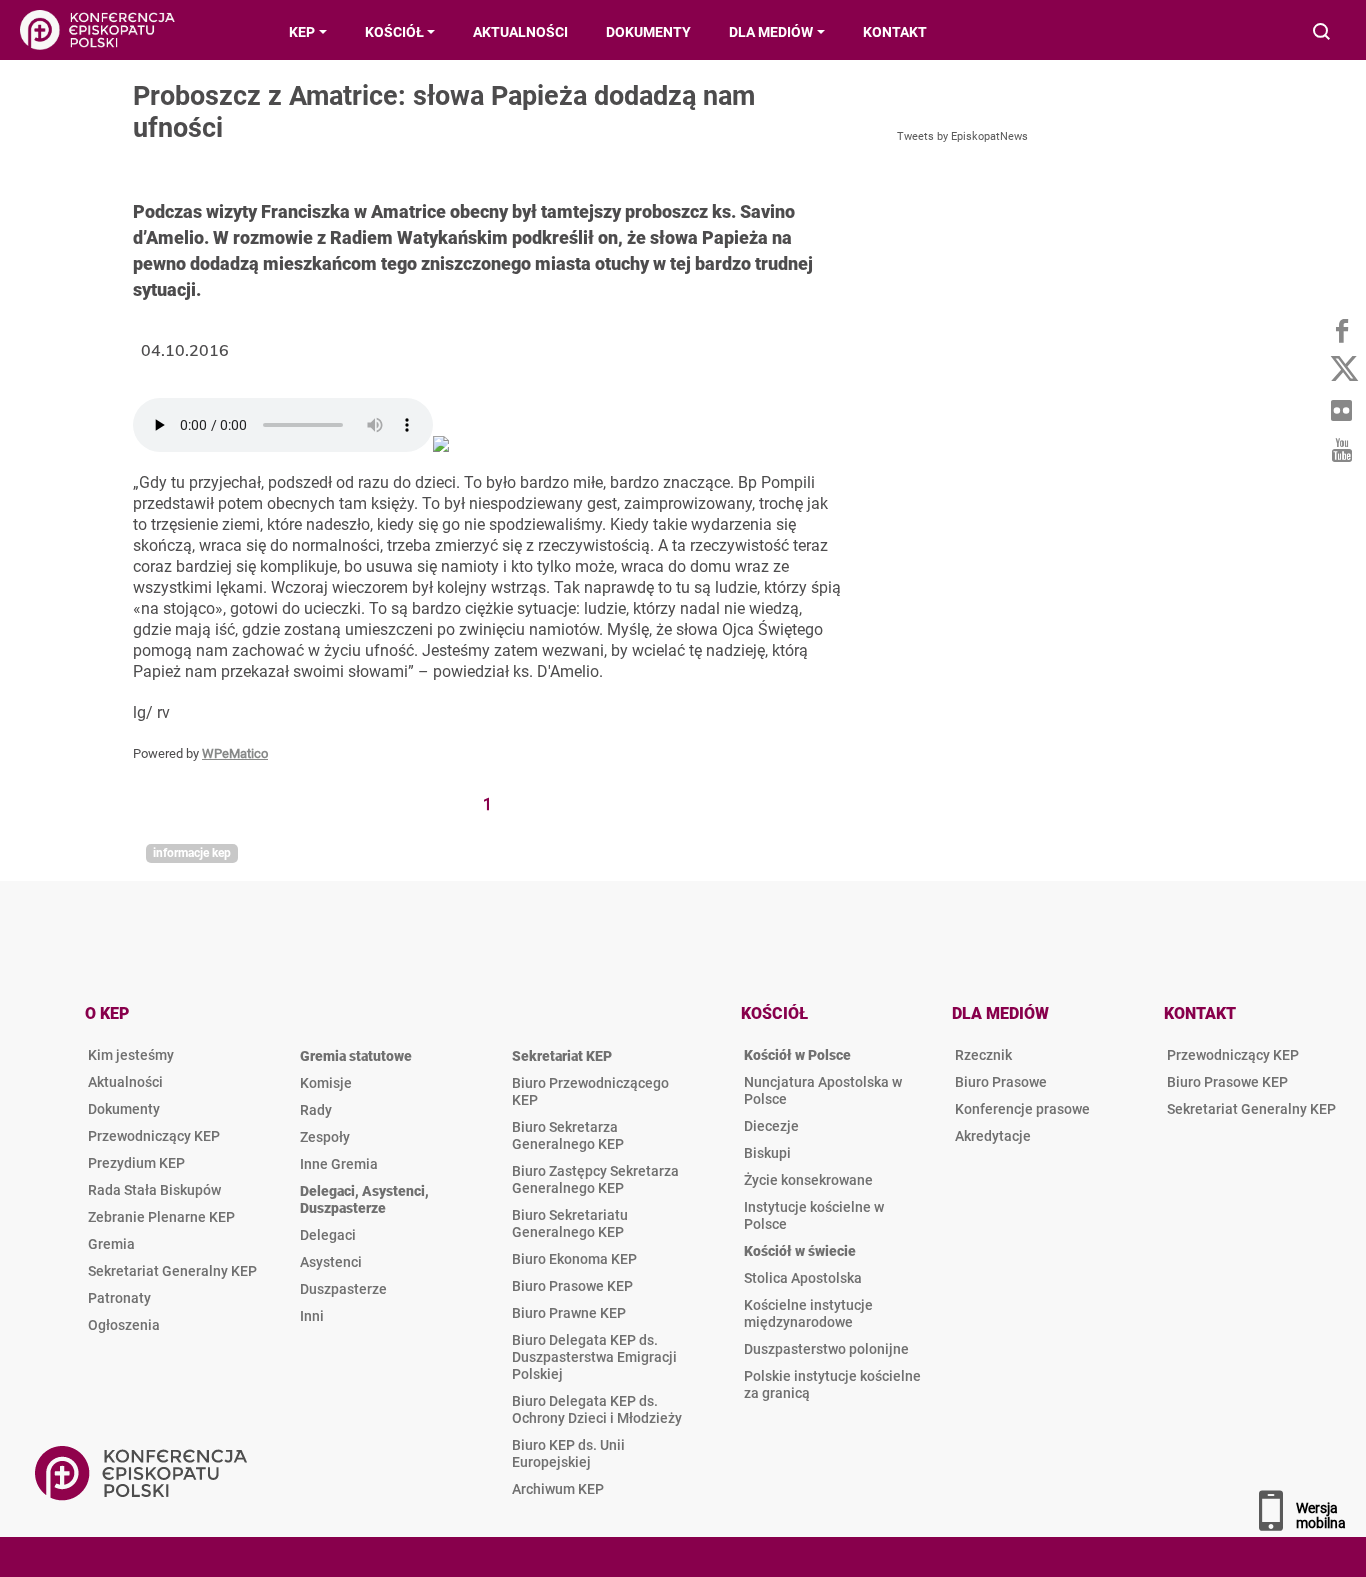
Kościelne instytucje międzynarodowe (808, 1313)
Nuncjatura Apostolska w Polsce (823, 1090)
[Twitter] (1341, 370)
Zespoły (325, 1137)
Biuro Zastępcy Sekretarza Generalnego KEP (595, 1179)
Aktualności (125, 1082)
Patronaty (119, 1298)
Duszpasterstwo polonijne (826, 1349)
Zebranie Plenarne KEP (161, 1217)
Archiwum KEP (558, 1489)
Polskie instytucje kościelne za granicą (832, 1384)
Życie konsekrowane (808, 1180)
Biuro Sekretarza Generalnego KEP (568, 1135)
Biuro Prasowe (1001, 1082)
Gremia (111, 1244)
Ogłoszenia (124, 1325)
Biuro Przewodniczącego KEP (590, 1091)
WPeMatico (235, 753)
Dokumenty (124, 1109)
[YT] (1341, 450)
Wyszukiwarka (1322, 33)
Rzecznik (983, 1055)
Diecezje (771, 1126)
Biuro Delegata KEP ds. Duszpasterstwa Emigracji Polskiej (594, 1357)
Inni (312, 1316)
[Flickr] (1341, 410)
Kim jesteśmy (131, 1055)
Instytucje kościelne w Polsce (814, 1215)
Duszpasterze (343, 1289)
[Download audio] (441, 446)
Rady (316, 1110)
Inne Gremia (339, 1164)
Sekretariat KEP (562, 1056)
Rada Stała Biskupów (154, 1190)
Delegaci (328, 1235)
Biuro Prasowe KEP (572, 1286)
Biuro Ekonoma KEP (574, 1259)
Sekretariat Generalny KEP (172, 1271)
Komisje (326, 1083)
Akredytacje (993, 1136)
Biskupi (767, 1153)
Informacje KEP (192, 853)
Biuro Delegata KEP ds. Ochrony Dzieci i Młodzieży (597, 1409)
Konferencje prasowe (1022, 1109)
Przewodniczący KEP (154, 1136)
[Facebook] (1341, 330)
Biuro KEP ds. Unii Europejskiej (568, 1453)
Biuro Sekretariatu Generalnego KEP (570, 1223)
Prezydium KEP (136, 1163)
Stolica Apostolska (803, 1278)
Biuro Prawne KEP (569, 1313)
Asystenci (331, 1262)
